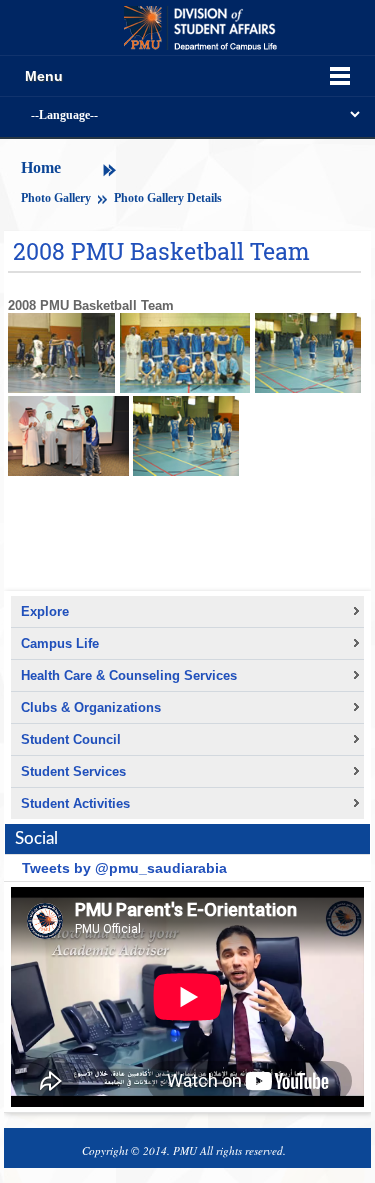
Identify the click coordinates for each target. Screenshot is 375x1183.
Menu (44, 76)
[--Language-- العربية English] (187, 116)
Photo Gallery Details (168, 198)
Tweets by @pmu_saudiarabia (124, 868)
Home (41, 167)
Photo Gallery (57, 198)
